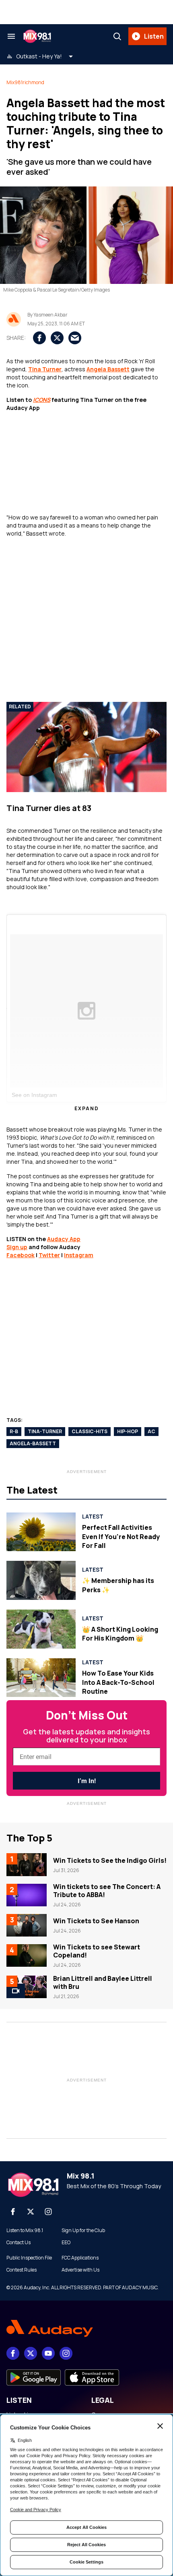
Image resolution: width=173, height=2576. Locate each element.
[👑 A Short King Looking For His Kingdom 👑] (41, 1629)
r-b (14, 1431)
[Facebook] (13, 2212)
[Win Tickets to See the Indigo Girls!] (27, 1864)
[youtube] (48, 2353)
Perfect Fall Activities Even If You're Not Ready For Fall (121, 1536)
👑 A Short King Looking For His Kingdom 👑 (120, 1634)
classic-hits (90, 1431)
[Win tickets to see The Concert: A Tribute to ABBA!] (27, 1895)
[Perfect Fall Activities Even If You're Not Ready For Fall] (41, 1532)
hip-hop (128, 1431)
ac (151, 1431)
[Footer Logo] (86, 2329)
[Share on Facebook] (39, 338)
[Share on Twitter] (57, 338)
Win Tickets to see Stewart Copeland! (97, 1951)
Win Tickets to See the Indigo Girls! (110, 1860)
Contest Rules (22, 2270)
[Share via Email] (75, 338)
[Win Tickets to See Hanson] (27, 1925)
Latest (93, 1517)
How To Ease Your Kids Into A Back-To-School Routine (118, 1682)
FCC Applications (80, 2258)
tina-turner (45, 1431)
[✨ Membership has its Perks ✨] (41, 1580)
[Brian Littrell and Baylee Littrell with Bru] (27, 1987)
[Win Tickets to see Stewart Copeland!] (27, 1955)
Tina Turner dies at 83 (49, 808)
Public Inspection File (29, 2258)
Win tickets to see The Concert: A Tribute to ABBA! (107, 1891)
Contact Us (19, 2243)
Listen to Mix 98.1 (25, 2230)
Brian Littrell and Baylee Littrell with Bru (103, 1982)
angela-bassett (33, 1443)
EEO (66, 2243)
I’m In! (87, 1781)
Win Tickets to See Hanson (96, 1921)
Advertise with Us (80, 2270)
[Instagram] (48, 2212)
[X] (31, 2212)
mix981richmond (25, 82)
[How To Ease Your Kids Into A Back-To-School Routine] (41, 1678)
